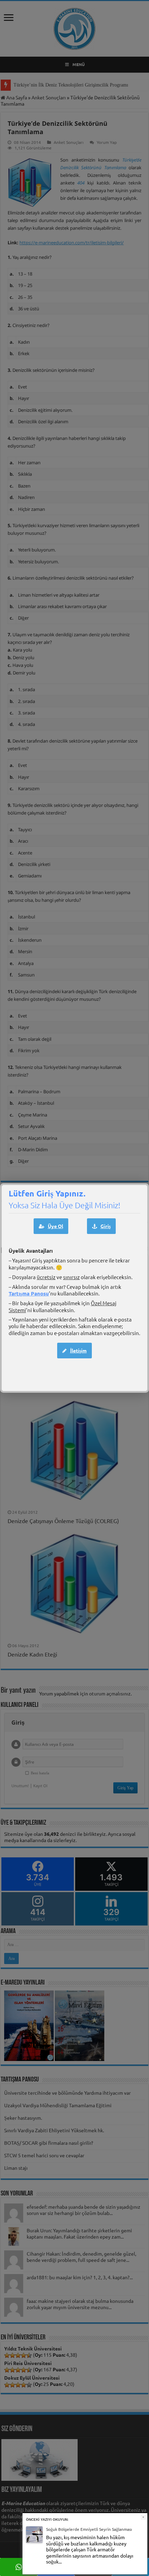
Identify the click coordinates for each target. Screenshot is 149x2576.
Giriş (106, 1226)
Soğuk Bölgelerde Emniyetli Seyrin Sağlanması (89, 2529)
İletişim (78, 1350)
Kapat (143, 2517)
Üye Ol (55, 1226)
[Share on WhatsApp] (19, 2567)
